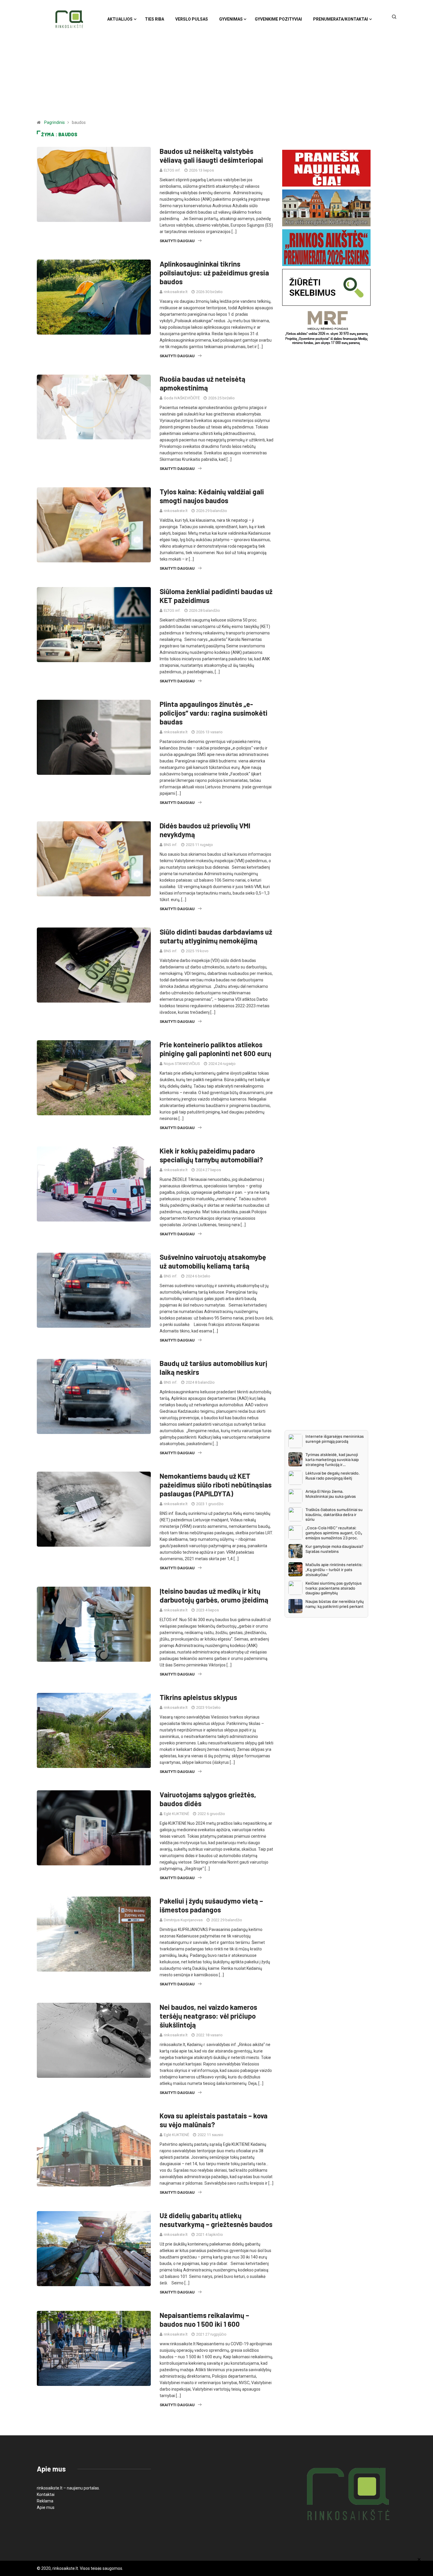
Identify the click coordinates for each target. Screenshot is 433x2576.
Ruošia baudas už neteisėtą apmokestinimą (203, 383)
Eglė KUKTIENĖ (176, 1814)
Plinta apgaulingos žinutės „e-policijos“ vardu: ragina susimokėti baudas (214, 713)
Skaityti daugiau (177, 241)
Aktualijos (120, 19)
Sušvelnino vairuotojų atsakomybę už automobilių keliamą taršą (213, 1261)
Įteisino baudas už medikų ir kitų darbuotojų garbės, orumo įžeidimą (214, 1595)
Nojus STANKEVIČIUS (182, 1064)
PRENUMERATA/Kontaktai (341, 19)
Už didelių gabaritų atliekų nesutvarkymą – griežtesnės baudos (216, 2220)
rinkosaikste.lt (176, 292)
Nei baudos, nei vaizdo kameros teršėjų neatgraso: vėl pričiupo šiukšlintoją (208, 2016)
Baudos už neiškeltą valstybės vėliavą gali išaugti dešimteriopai (211, 156)
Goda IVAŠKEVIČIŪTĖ (182, 398)
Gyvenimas (231, 19)
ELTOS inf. (172, 170)
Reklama (45, 2501)
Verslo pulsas (192, 19)
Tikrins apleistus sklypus (198, 1697)
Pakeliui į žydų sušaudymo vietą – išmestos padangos (211, 1905)
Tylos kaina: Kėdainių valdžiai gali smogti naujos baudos (212, 496)
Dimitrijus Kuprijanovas (183, 1920)
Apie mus (46, 2507)
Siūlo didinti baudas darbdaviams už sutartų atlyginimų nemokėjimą (216, 936)
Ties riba (154, 19)
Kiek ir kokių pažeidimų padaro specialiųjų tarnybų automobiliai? (211, 1155)
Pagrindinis (54, 122)
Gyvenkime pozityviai (278, 19)
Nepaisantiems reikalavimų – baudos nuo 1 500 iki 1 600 (204, 2320)
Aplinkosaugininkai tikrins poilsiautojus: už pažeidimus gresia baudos (214, 273)
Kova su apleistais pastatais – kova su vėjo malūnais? (214, 2120)
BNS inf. (171, 845)
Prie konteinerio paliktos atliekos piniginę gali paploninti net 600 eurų (215, 1049)
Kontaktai (46, 2494)
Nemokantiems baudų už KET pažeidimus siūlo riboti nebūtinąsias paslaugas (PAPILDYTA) (216, 1485)
